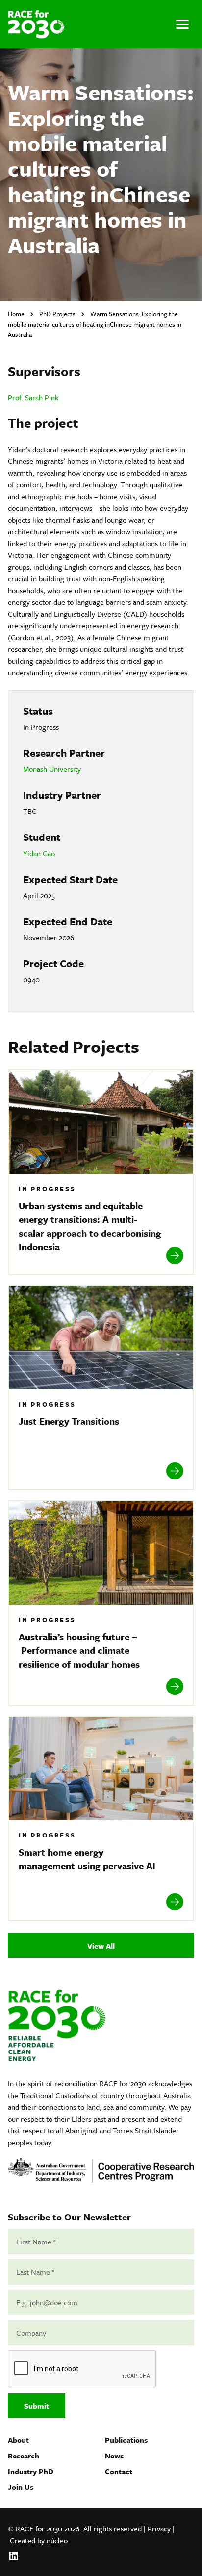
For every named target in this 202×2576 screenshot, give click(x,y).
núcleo (57, 2540)
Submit (37, 2406)
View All (101, 1946)
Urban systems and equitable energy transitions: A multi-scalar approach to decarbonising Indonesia (90, 1226)
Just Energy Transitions (70, 1421)
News (114, 2456)
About (18, 2440)
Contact (119, 2471)
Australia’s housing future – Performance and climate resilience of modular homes (79, 1650)
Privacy (159, 2528)
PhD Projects (57, 314)
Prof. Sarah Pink (33, 397)
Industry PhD (31, 2471)
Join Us (21, 2487)
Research (24, 2456)
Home (16, 314)
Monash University (52, 769)
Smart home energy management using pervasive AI (88, 1859)
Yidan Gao (39, 853)
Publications (126, 2440)
